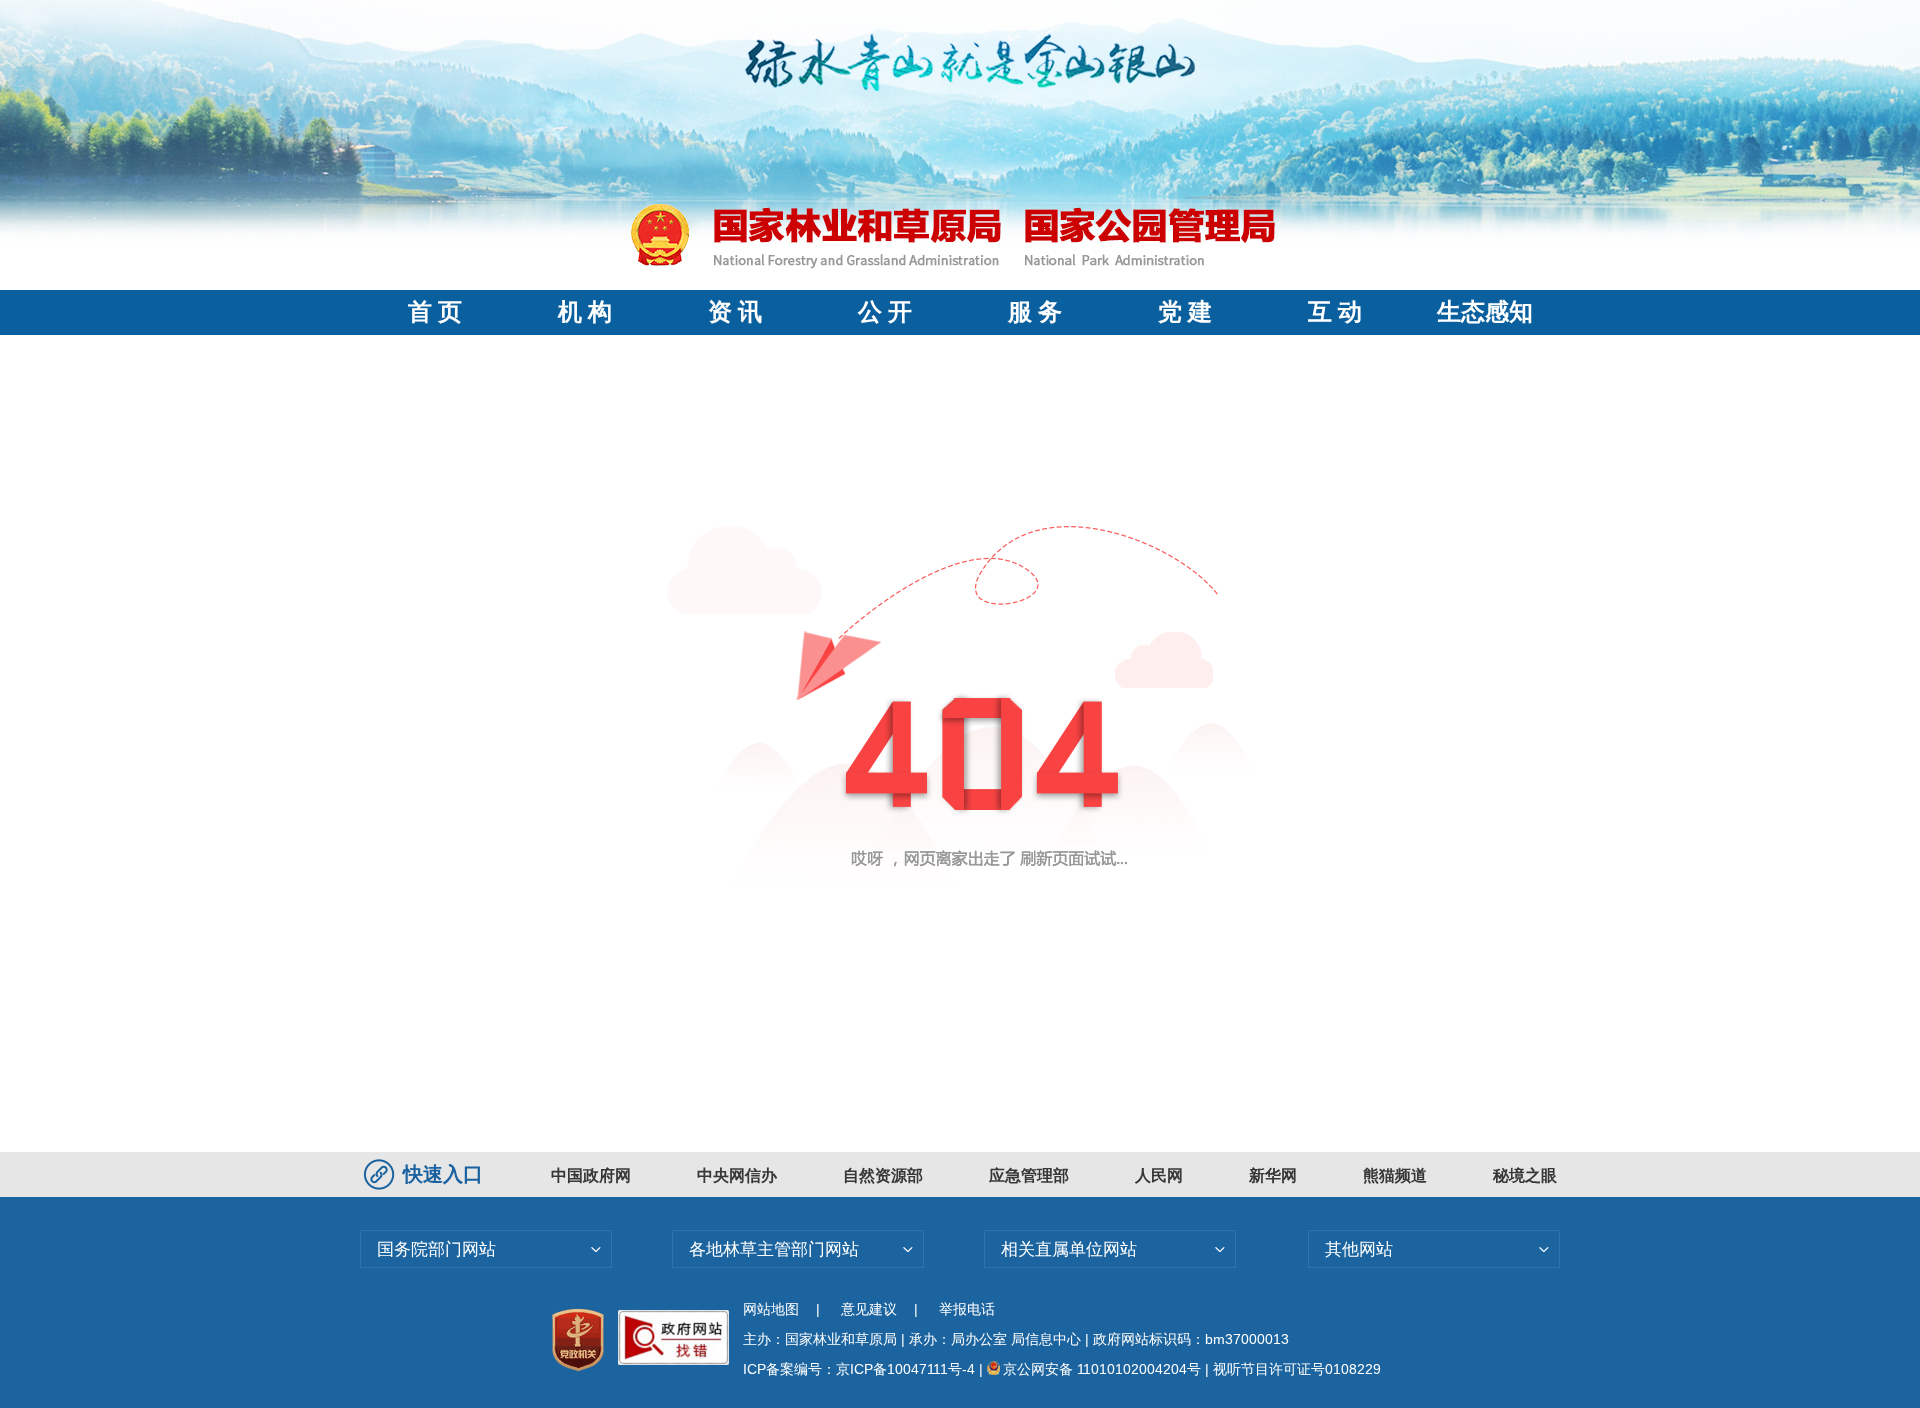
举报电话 (967, 1309)
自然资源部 (883, 1175)
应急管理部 (1029, 1175)
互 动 (1335, 312)
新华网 (1273, 1175)
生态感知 (1485, 312)
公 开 (885, 312)
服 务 (1035, 312)
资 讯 (735, 312)
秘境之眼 (1525, 1175)
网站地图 (771, 1309)
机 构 (585, 312)
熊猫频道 (1395, 1175)
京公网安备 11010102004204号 (1102, 1369)
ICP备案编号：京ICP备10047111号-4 (861, 1369)
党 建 (1185, 312)
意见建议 (869, 1309)
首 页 (435, 312)
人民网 (1159, 1175)
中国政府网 (591, 1175)
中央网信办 (737, 1175)
